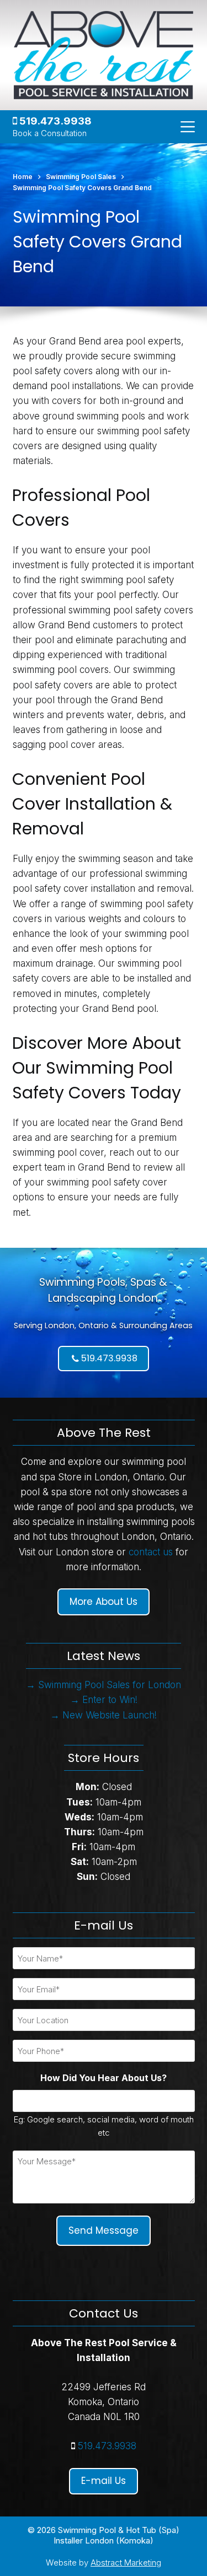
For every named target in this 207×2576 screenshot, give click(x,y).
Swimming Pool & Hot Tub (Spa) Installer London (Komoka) (116, 2535)
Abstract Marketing (126, 2562)
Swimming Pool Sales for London (110, 1685)
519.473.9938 (54, 121)
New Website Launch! (110, 1715)
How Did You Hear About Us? (104, 2078)
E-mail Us (104, 2481)
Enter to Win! (110, 1700)
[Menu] (188, 127)
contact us (151, 1552)
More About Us (104, 1602)
